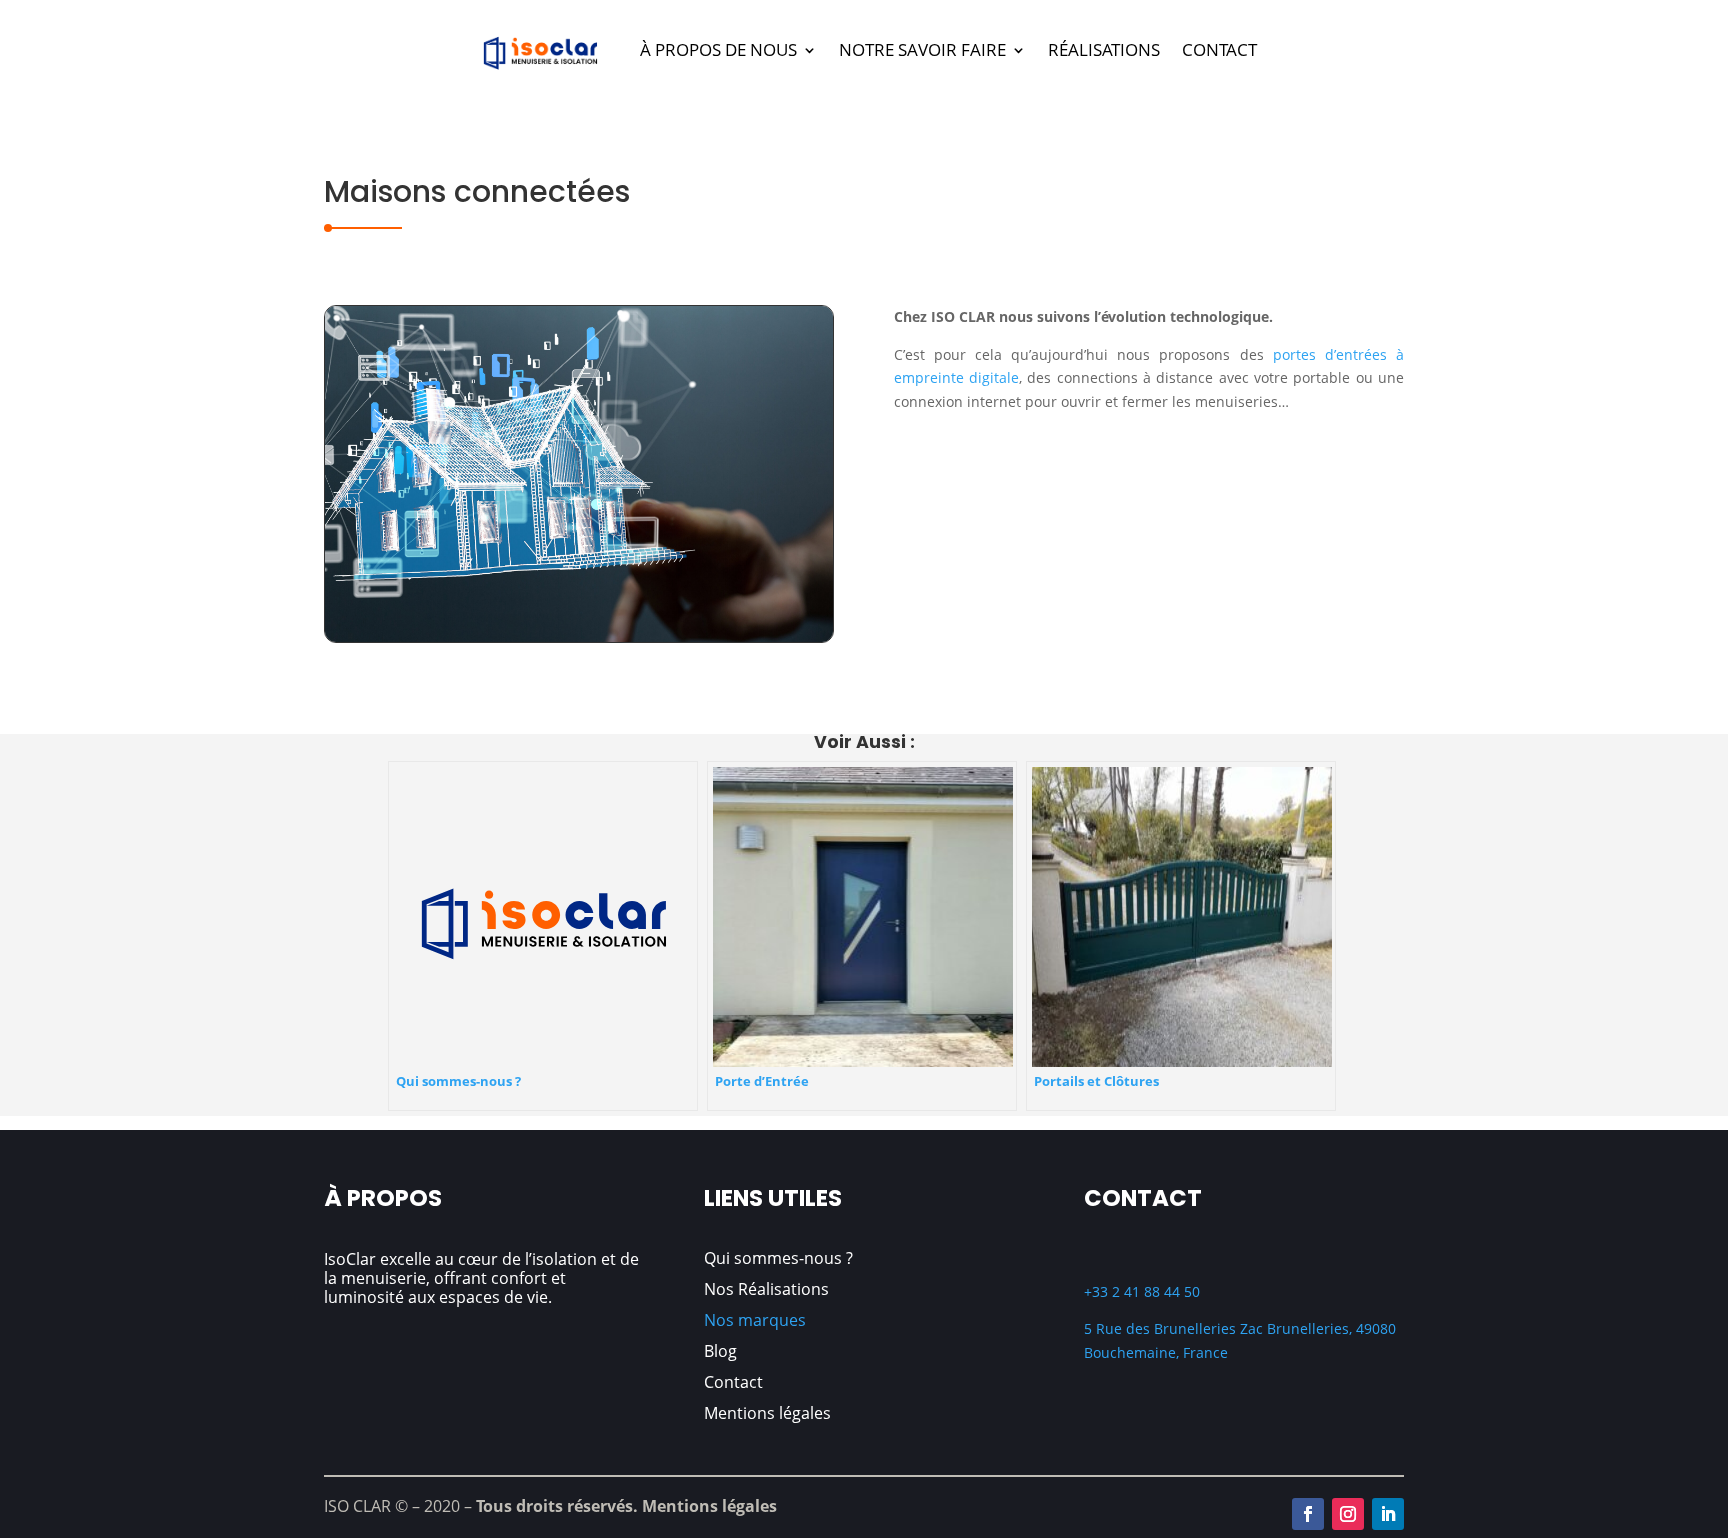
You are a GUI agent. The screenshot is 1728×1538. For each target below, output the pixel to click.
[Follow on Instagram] (1348, 1514)
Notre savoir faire (922, 49)
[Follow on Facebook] (1308, 1514)
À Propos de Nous (718, 49)
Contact (1219, 49)
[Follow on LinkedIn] (1388, 1514)
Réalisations (1104, 49)
